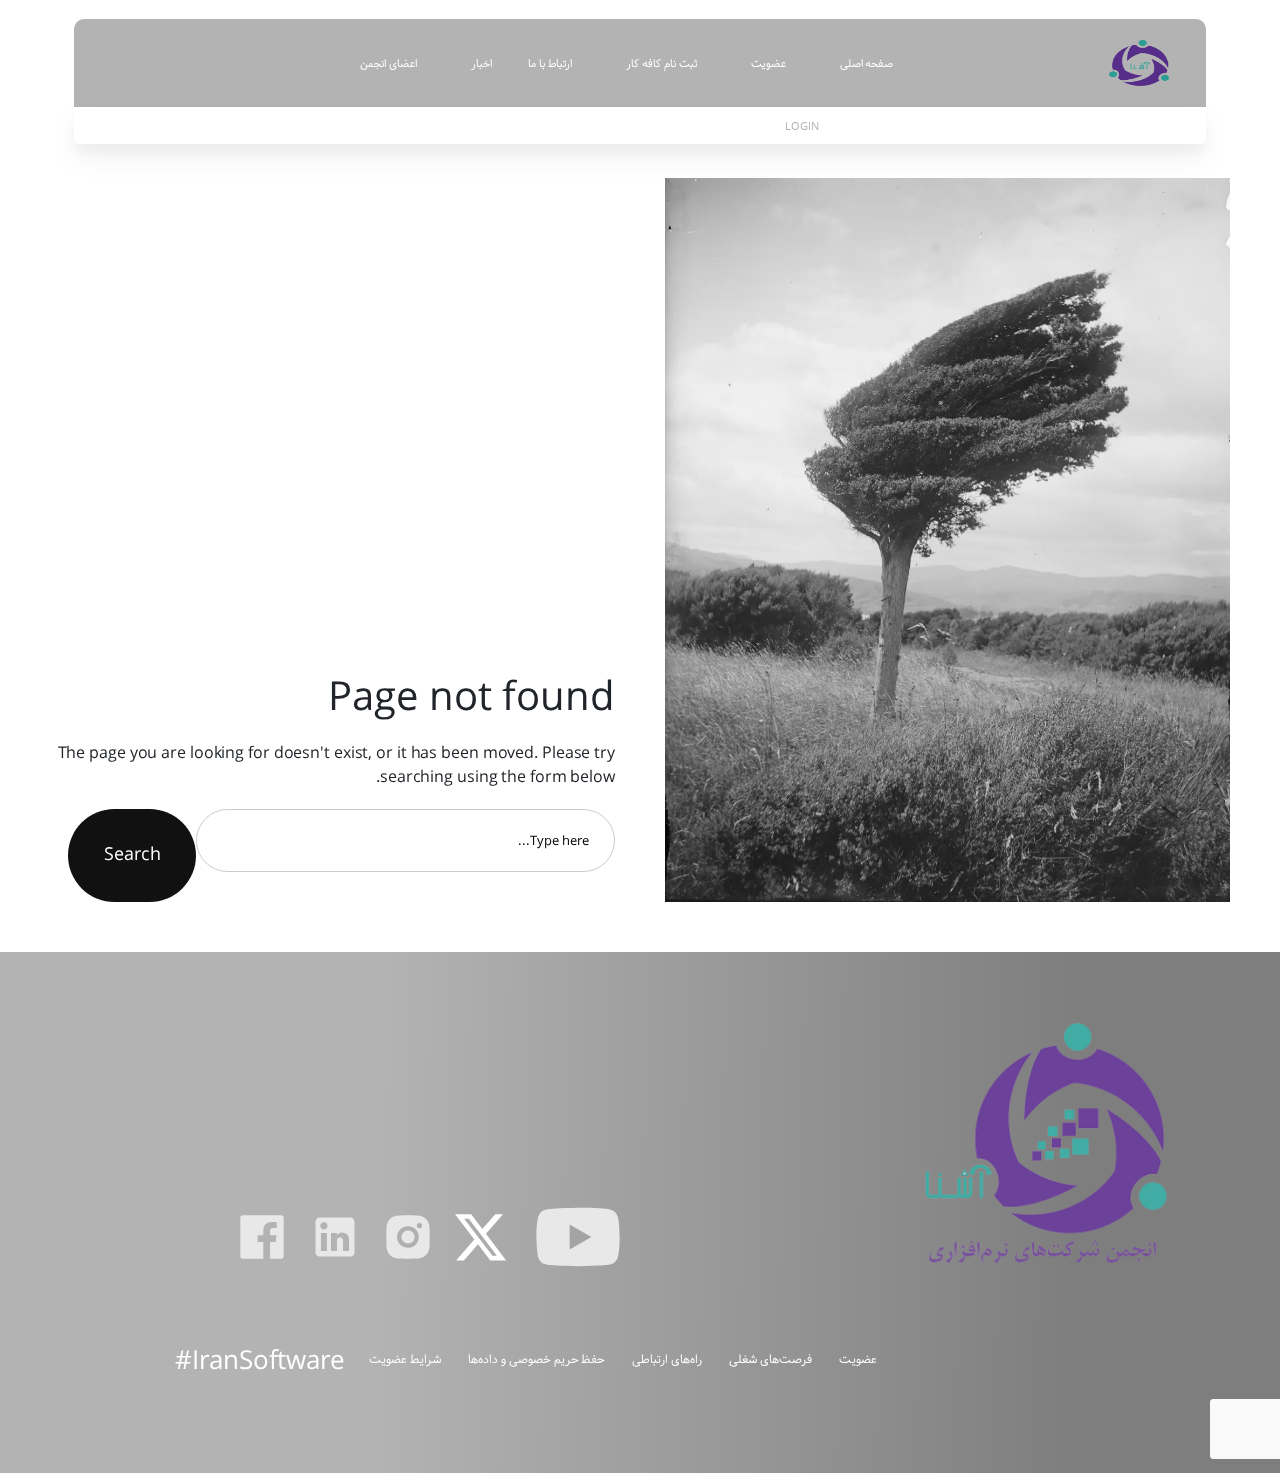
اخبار (481, 63)
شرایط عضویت (405, 1359)
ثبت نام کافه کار (661, 63)
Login (802, 126)
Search (132, 855)
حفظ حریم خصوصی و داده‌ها (537, 1359)
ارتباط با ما (550, 63)
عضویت (768, 63)
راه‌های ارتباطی (667, 1359)
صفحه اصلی (867, 63)
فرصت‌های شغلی (770, 1359)
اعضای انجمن (388, 63)
